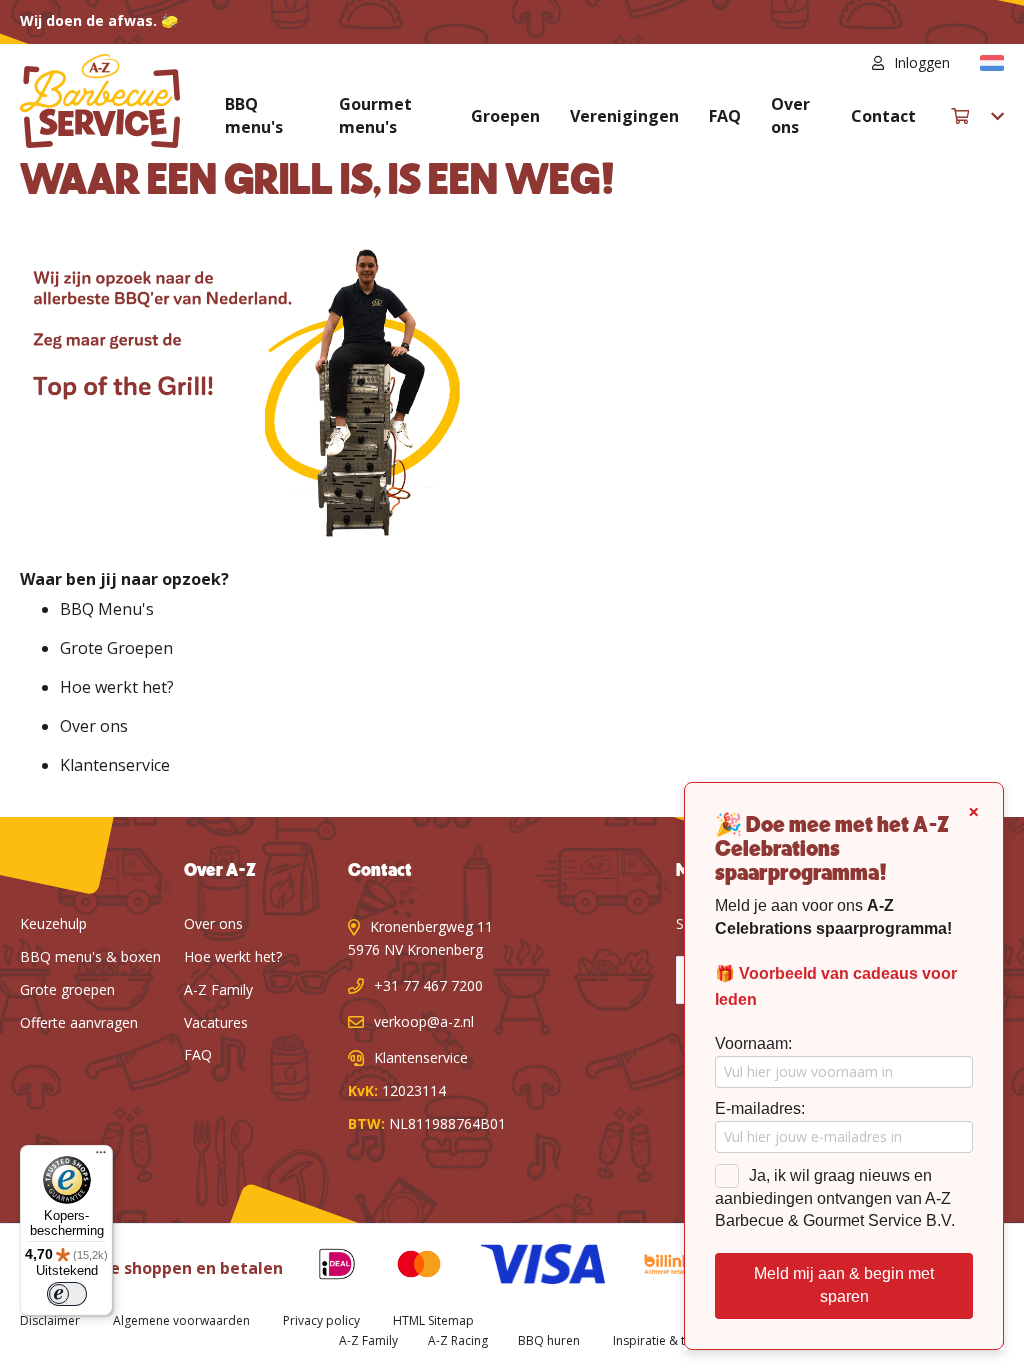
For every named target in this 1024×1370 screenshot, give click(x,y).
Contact (883, 116)
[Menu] (101, 1157)
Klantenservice (115, 765)
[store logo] (100, 101)
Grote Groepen (116, 648)
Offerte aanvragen (79, 1022)
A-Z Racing (458, 1340)
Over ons (790, 115)
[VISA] (527, 1267)
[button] (992, 63)
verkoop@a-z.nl (424, 1021)
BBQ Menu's (107, 609)
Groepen (505, 116)
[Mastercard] (404, 1267)
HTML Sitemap (433, 1320)
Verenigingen (624, 116)
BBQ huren (549, 1340)
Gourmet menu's (375, 115)
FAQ (725, 116)
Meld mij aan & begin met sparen (844, 1285)
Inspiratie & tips (657, 1340)
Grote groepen (67, 989)
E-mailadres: (760, 1108)
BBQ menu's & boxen (90, 956)
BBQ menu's (254, 115)
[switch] (67, 1294)
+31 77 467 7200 (428, 985)
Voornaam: (753, 1043)
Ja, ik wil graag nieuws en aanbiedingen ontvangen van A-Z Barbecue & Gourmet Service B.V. (835, 1198)
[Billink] (653, 1267)
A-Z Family (218, 989)
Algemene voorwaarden (181, 1320)
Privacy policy (321, 1320)
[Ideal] (322, 1267)
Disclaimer (50, 1320)
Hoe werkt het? (117, 687)
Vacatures (216, 1022)
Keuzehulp (53, 923)
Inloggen (922, 62)
